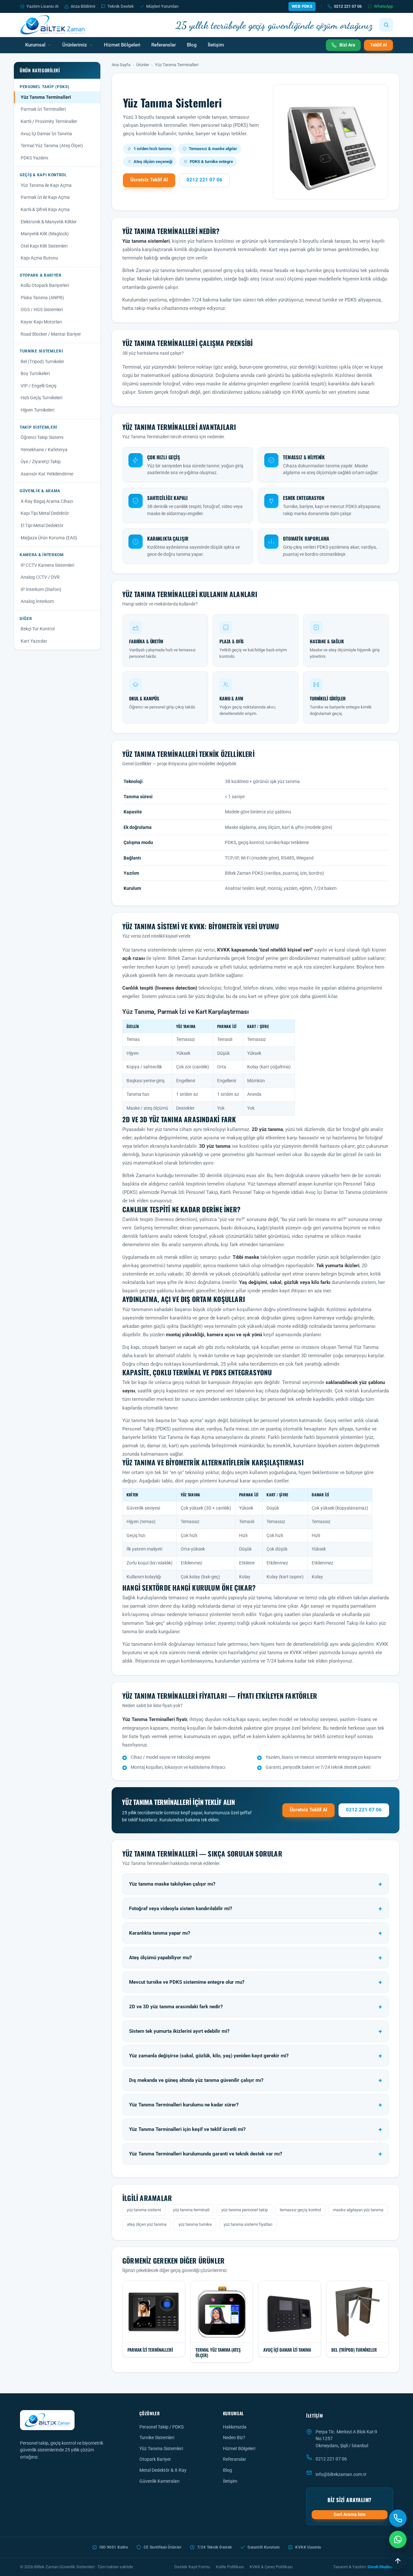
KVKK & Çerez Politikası (271, 2567)
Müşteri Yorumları (162, 6)
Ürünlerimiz (75, 45)
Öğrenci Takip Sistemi (42, 437)
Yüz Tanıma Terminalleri (46, 97)
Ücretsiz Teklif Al (149, 180)
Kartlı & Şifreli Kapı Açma (45, 209)
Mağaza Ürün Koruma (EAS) (49, 538)
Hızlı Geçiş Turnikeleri (41, 398)
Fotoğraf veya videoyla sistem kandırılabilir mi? (181, 1909)
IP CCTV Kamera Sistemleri (47, 565)
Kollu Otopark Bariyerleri (45, 285)
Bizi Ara (347, 45)
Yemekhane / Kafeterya (44, 450)
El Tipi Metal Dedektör (42, 525)
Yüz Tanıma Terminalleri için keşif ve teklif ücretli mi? (187, 2129)
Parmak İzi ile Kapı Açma (45, 197)
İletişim (216, 45)
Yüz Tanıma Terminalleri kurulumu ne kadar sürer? (184, 2105)
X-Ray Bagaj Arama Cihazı (47, 501)
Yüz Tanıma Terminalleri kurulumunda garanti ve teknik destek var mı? (206, 2154)
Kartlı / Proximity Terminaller (49, 121)
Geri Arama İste (350, 2514)
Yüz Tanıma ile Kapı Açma (46, 185)
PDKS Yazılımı (34, 158)
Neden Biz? (234, 2438)
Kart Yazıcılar (34, 641)
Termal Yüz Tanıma (358, 1347)
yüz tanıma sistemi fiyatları (248, 2224)
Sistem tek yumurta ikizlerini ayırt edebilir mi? (179, 2031)
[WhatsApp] (398, 2540)
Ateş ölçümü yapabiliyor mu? (160, 1958)
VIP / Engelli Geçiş (39, 386)
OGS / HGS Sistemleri (42, 310)
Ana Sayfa (121, 65)
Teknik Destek (121, 6)
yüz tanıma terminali (191, 2210)
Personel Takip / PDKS (161, 2427)
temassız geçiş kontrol (300, 2210)
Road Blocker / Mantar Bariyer (51, 334)
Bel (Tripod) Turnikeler (42, 361)
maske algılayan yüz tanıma (358, 2210)
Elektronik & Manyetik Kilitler (49, 222)
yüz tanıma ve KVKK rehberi (288, 1653)
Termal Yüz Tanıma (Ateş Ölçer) (52, 146)
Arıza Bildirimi (83, 6)
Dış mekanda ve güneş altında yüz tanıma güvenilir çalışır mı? (196, 2080)
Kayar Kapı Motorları (41, 322)
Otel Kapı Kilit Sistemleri (44, 246)
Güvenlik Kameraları (159, 2481)
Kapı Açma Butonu (39, 258)
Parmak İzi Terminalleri (43, 109)
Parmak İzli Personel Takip (189, 1192)
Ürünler (143, 65)
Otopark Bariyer (155, 2459)
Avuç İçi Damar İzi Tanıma (46, 134)
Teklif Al (378, 45)
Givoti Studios (380, 2567)
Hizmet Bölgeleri (122, 45)
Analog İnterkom (37, 601)
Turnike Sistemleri (157, 2438)
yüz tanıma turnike (195, 2224)
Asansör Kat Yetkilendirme (47, 474)
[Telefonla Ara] (398, 2518)
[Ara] (386, 25)
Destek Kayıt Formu (192, 2567)
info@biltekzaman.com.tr (341, 2474)
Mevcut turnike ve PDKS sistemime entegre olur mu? (187, 1982)
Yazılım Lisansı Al (42, 6)
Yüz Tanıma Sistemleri (161, 2449)
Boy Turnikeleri (35, 373)
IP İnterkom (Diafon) (41, 589)
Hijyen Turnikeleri (37, 410)
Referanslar (164, 45)
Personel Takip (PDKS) (146, 1429)
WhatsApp (383, 6)
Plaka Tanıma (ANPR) (42, 298)
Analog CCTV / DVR (40, 577)
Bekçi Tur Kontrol (38, 629)
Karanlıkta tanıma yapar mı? (160, 1933)
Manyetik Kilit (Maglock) (45, 234)
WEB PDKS (302, 6)
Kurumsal (35, 45)
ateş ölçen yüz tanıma (147, 2224)
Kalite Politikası (230, 2567)
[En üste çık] (398, 2561)
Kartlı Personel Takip (242, 1192)
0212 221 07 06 (348, 6)
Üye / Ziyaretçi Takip (41, 462)
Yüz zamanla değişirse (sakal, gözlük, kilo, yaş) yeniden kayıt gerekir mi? (209, 2056)
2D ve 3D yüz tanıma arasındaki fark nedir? (176, 2007)
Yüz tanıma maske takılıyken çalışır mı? (172, 1884)
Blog (192, 45)
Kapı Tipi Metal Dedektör (45, 513)
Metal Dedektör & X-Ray (163, 2470)
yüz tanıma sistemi (144, 2210)
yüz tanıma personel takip (245, 2210)
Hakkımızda (235, 2427)
